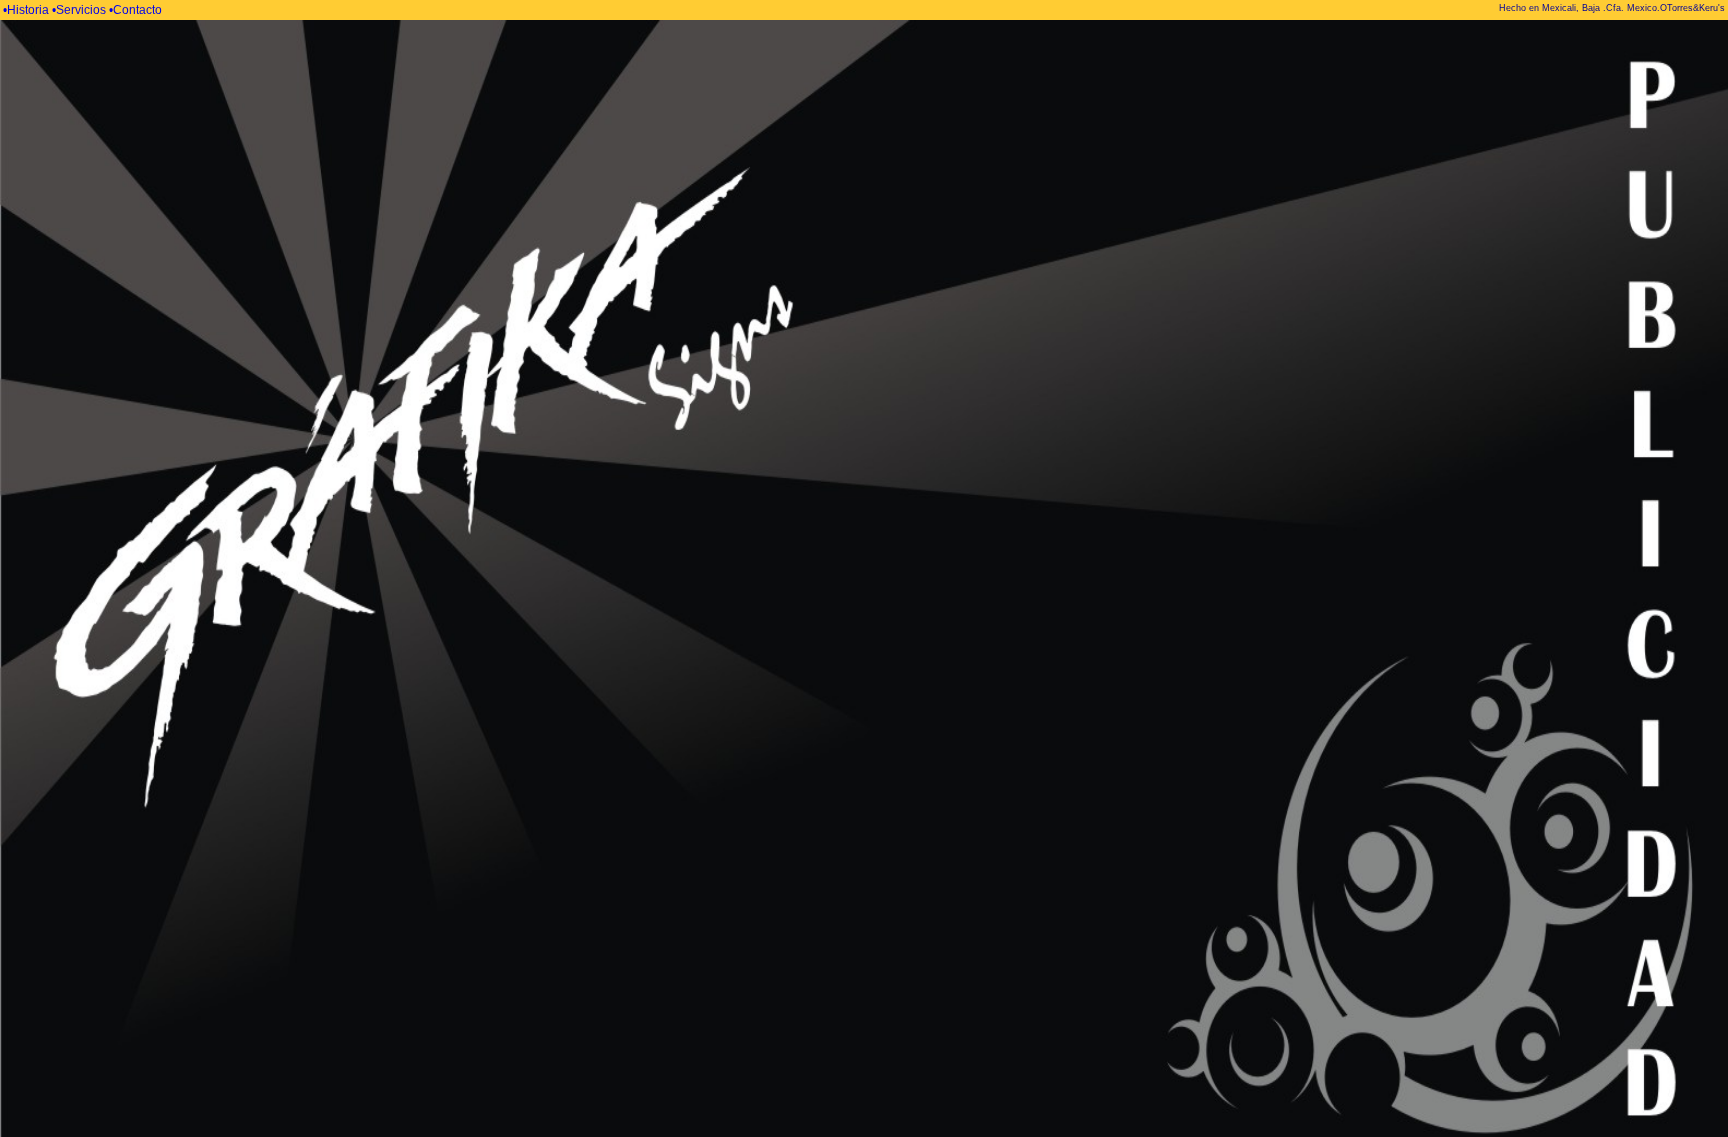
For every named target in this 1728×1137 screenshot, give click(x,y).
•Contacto (135, 10)
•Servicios (80, 10)
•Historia (27, 10)
